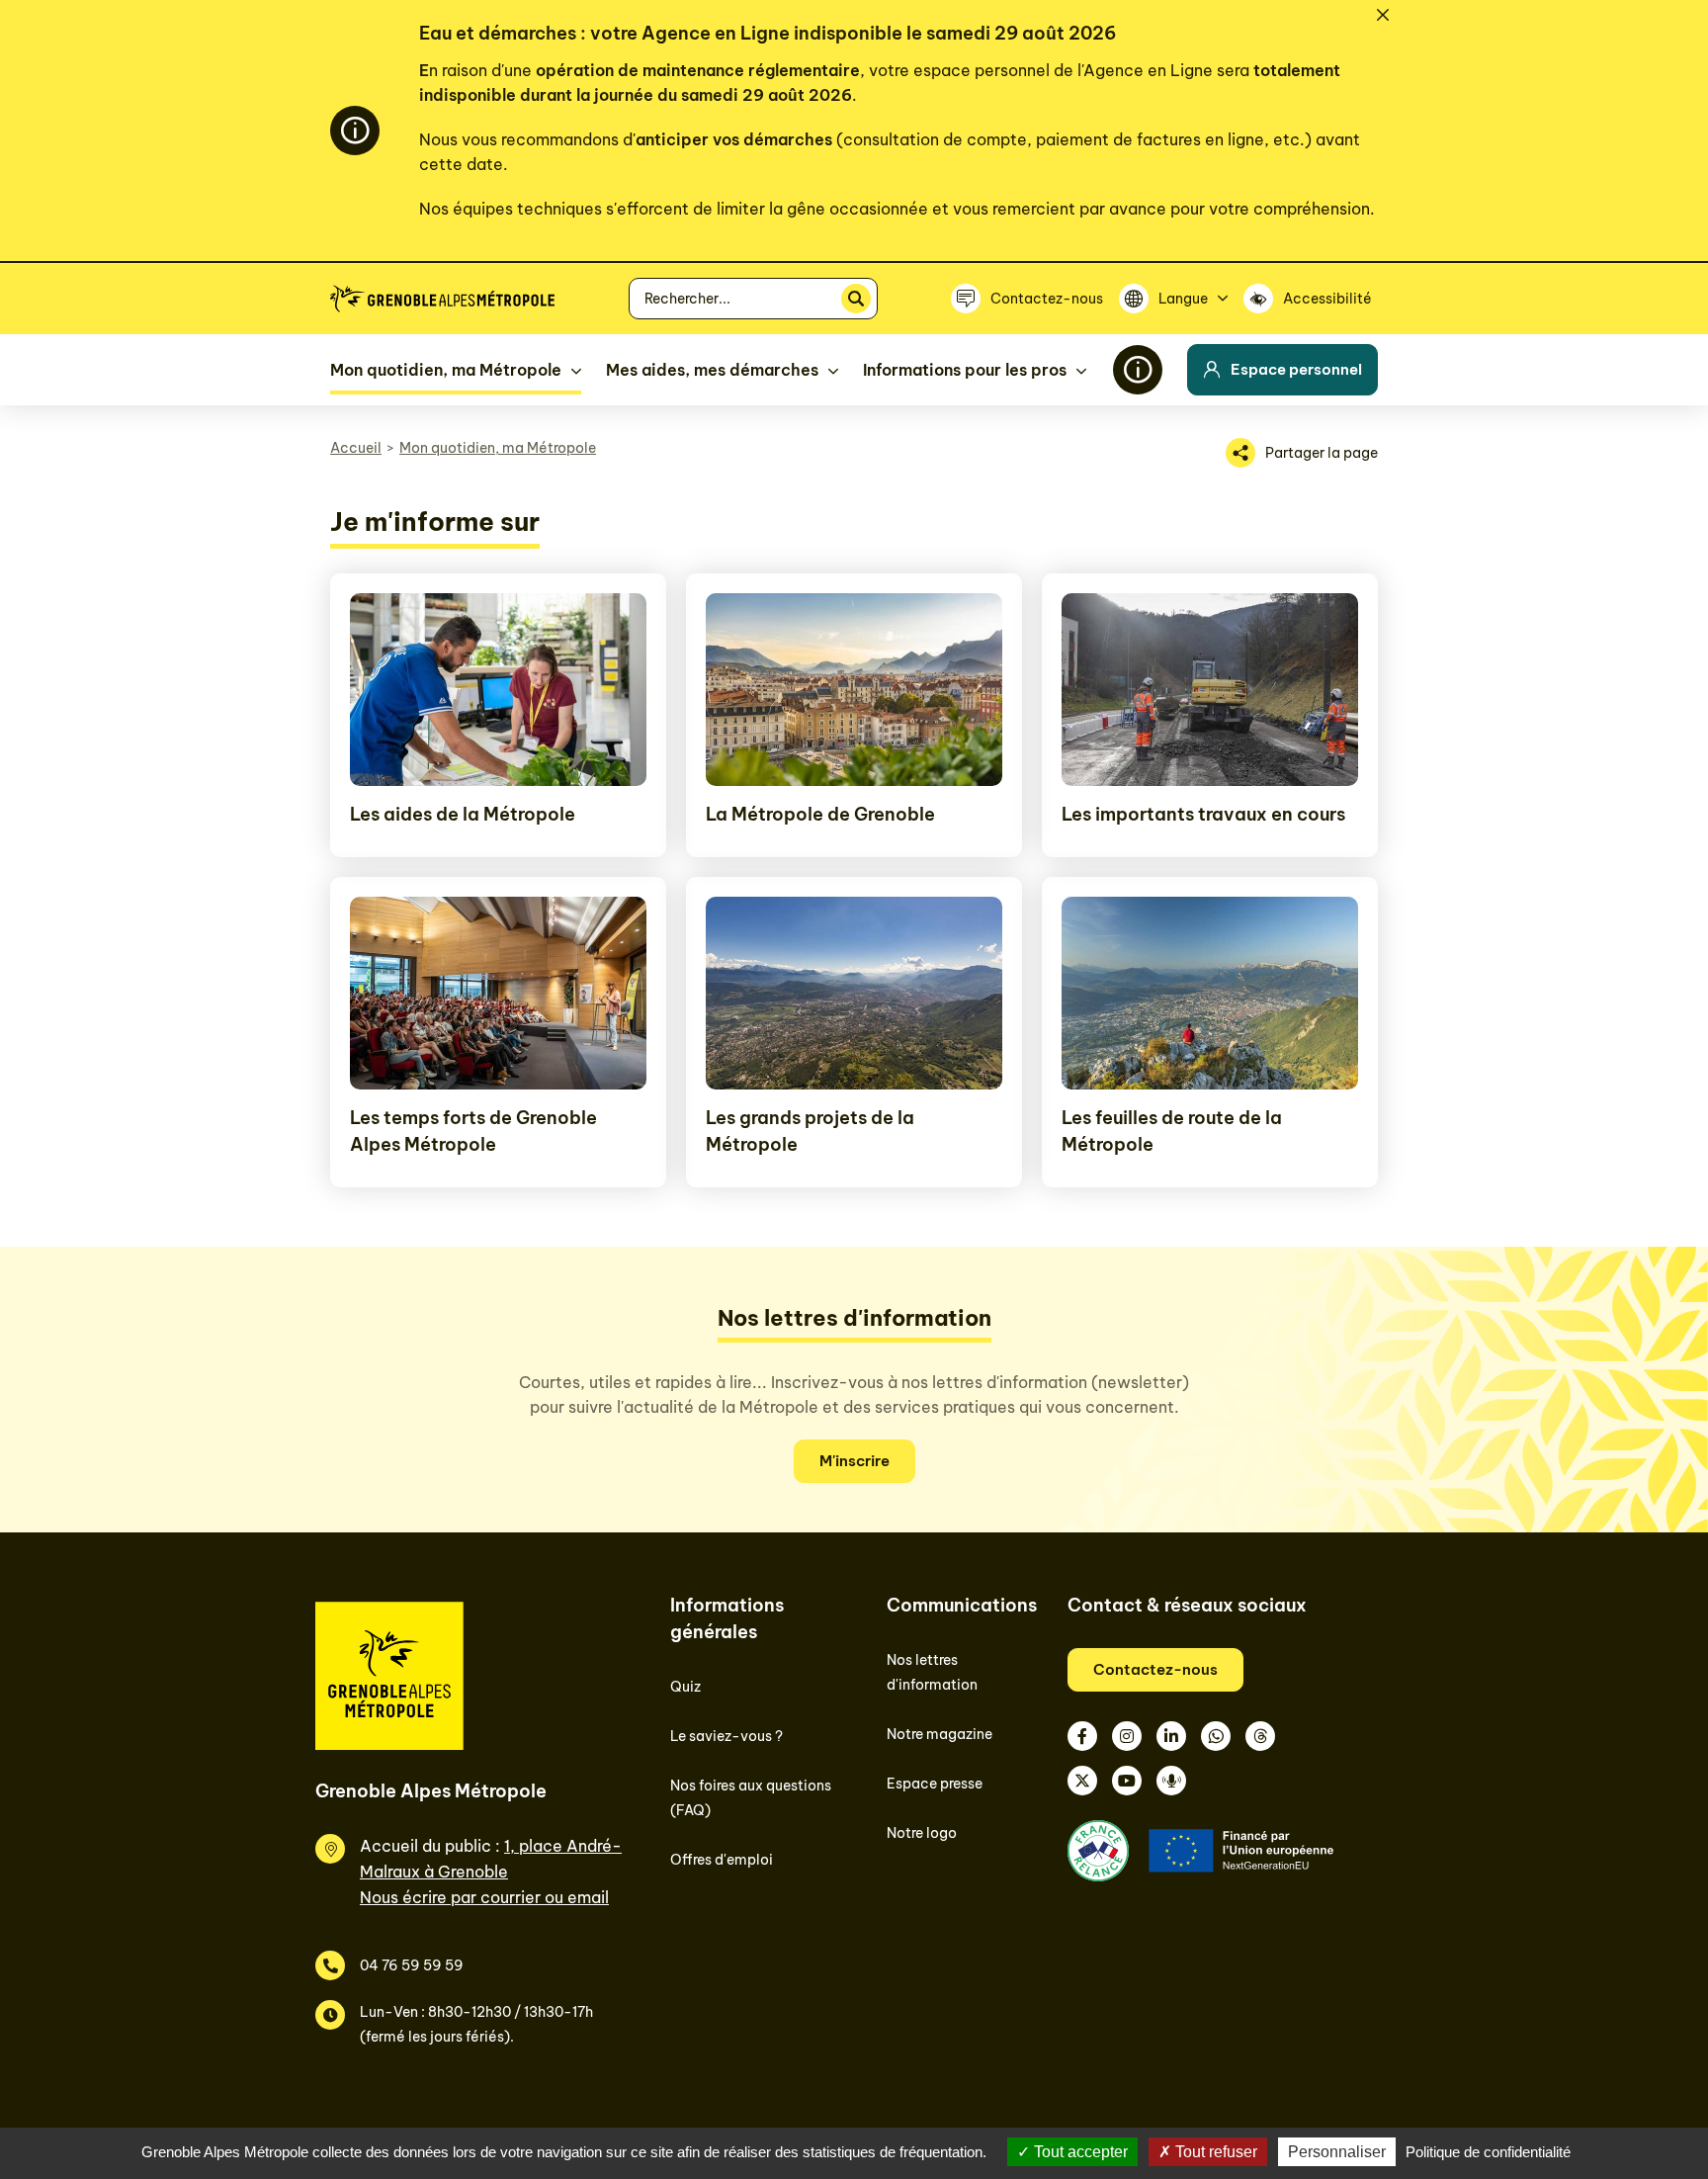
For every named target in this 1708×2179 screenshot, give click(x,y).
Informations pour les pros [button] (965, 370)
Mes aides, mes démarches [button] (712, 370)
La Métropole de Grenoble (820, 814)
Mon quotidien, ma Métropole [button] (446, 370)
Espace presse (935, 1784)
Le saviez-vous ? (726, 1736)
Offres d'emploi (722, 1860)
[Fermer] (1383, 15)
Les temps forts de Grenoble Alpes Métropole (473, 1131)
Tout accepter (1079, 2152)
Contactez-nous (1155, 1669)
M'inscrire (854, 1461)
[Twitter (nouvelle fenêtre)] (1082, 1781)
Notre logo (922, 1833)
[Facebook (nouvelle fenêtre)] (1082, 1736)
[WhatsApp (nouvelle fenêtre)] (1216, 1736)
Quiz (685, 1687)
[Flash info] (1138, 370)
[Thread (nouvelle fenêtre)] (1260, 1736)
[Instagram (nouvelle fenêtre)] (1127, 1736)
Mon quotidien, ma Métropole (498, 448)
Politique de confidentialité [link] (1488, 2152)
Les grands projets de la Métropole (810, 1131)
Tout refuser (1214, 2152)
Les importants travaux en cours (1203, 814)
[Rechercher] (856, 299)
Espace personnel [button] (1296, 369)
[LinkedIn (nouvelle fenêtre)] (1171, 1736)
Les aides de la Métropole (463, 814)
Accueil (356, 448)
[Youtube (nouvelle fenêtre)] (1127, 1781)
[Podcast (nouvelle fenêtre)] (1171, 1781)
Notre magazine (939, 1734)
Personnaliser (1337, 2152)
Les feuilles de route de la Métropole (1172, 1131)
